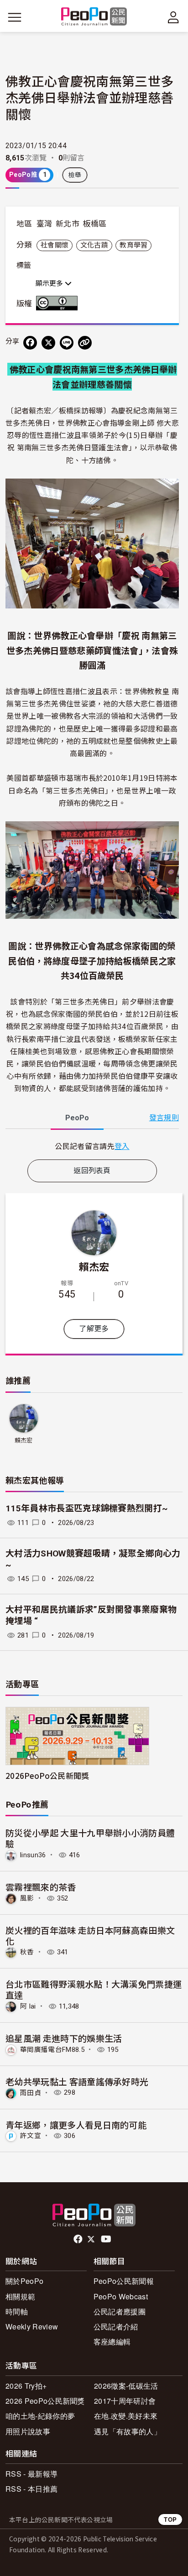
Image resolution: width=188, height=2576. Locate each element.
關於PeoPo (24, 2281)
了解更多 (94, 1329)
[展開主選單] (15, 17)
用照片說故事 (28, 2431)
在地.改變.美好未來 (126, 2416)
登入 (122, 1146)
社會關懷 (55, 245)
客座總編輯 (112, 2342)
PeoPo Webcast (121, 2296)
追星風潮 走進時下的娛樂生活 (64, 2038)
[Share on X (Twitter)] (48, 343)
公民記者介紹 (116, 2326)
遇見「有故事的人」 (128, 2431)
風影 (27, 1898)
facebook (79, 2239)
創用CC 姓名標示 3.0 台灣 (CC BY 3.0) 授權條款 (59, 303)
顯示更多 (50, 283)
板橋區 (94, 224)
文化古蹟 (94, 245)
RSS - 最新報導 (31, 2474)
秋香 (27, 1952)
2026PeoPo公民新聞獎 (47, 1775)
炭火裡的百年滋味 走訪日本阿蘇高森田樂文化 (90, 1935)
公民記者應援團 (120, 2311)
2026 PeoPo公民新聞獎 (45, 2401)
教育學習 (133, 245)
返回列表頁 (92, 1171)
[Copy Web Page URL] (85, 343)
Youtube (107, 2239)
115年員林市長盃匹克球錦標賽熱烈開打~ (87, 1508)
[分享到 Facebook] (30, 343)
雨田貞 (31, 2092)
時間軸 (17, 2311)
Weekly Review (32, 2326)
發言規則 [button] (164, 1118)
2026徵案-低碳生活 (126, 2386)
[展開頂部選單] (173, 17)
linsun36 (33, 1855)
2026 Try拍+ (26, 2386)
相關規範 (20, 2296)
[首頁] (94, 17)
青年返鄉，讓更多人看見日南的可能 (76, 2125)
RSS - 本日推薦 (31, 2489)
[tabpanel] (92, 1146)
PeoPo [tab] (77, 1118)
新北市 (68, 224)
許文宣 (31, 2136)
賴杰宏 (94, 1266)
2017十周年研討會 (125, 2401)
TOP (170, 2519)
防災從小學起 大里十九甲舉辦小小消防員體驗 (90, 1838)
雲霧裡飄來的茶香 (41, 1887)
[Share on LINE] (67, 343)
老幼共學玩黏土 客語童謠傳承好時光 (77, 2081)
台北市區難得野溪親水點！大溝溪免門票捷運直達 (94, 1989)
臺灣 (44, 224)
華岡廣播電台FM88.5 (52, 2050)
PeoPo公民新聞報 (124, 2281)
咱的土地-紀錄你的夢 (40, 2416)
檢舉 (75, 175)
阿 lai (28, 2006)
